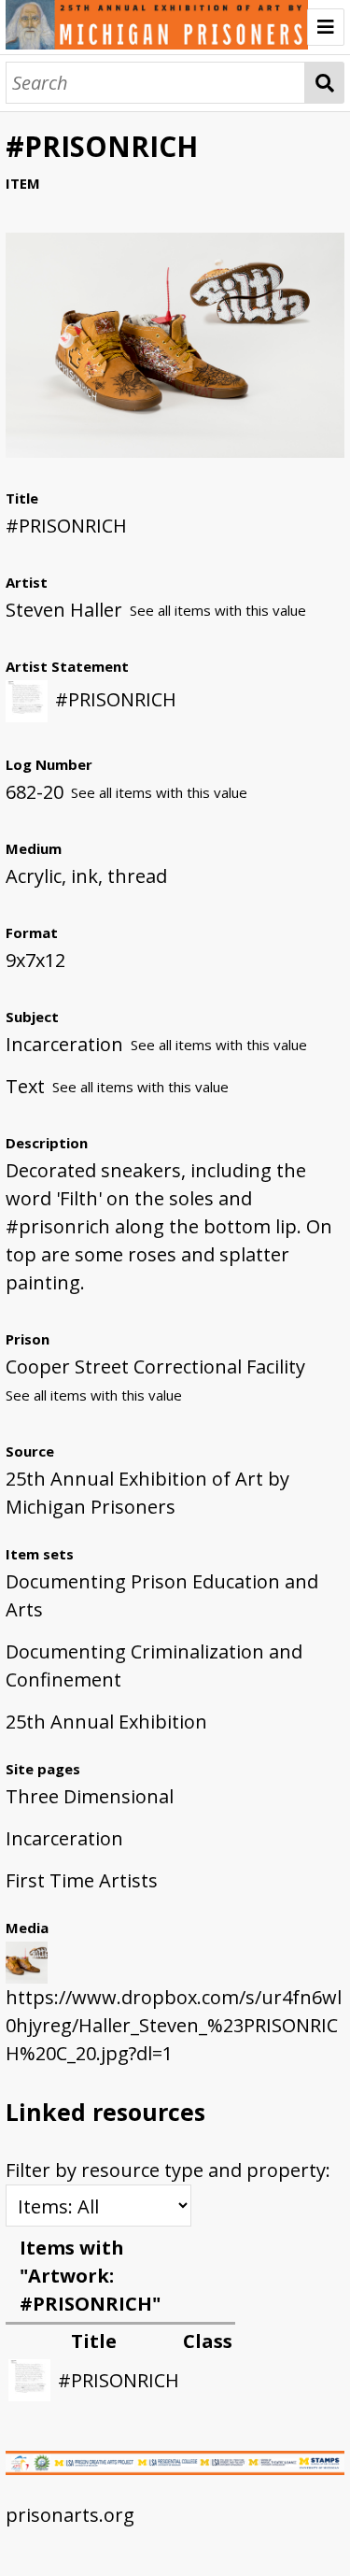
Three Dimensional (90, 1796)
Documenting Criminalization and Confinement (154, 1665)
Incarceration (64, 1838)
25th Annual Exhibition (106, 1722)
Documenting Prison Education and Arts (162, 1595)
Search (324, 83)
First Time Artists (82, 1880)
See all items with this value (218, 610)
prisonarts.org (70, 2515)
